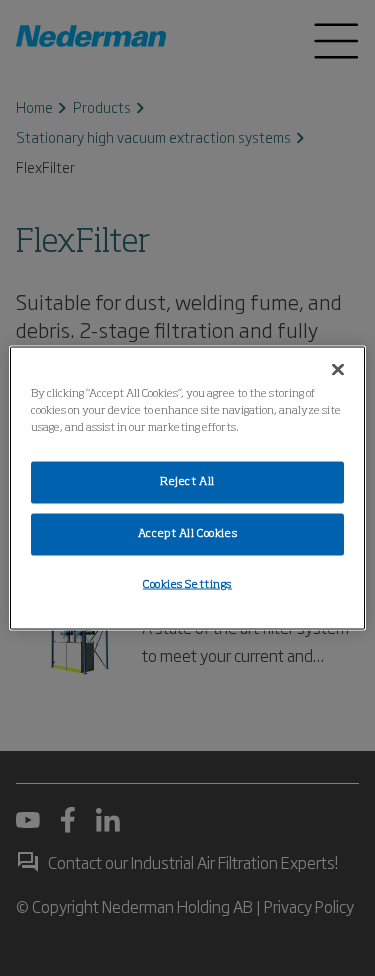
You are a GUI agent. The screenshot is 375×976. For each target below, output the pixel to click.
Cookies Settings (187, 585)
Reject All (187, 482)
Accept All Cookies (187, 534)
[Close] (338, 370)
